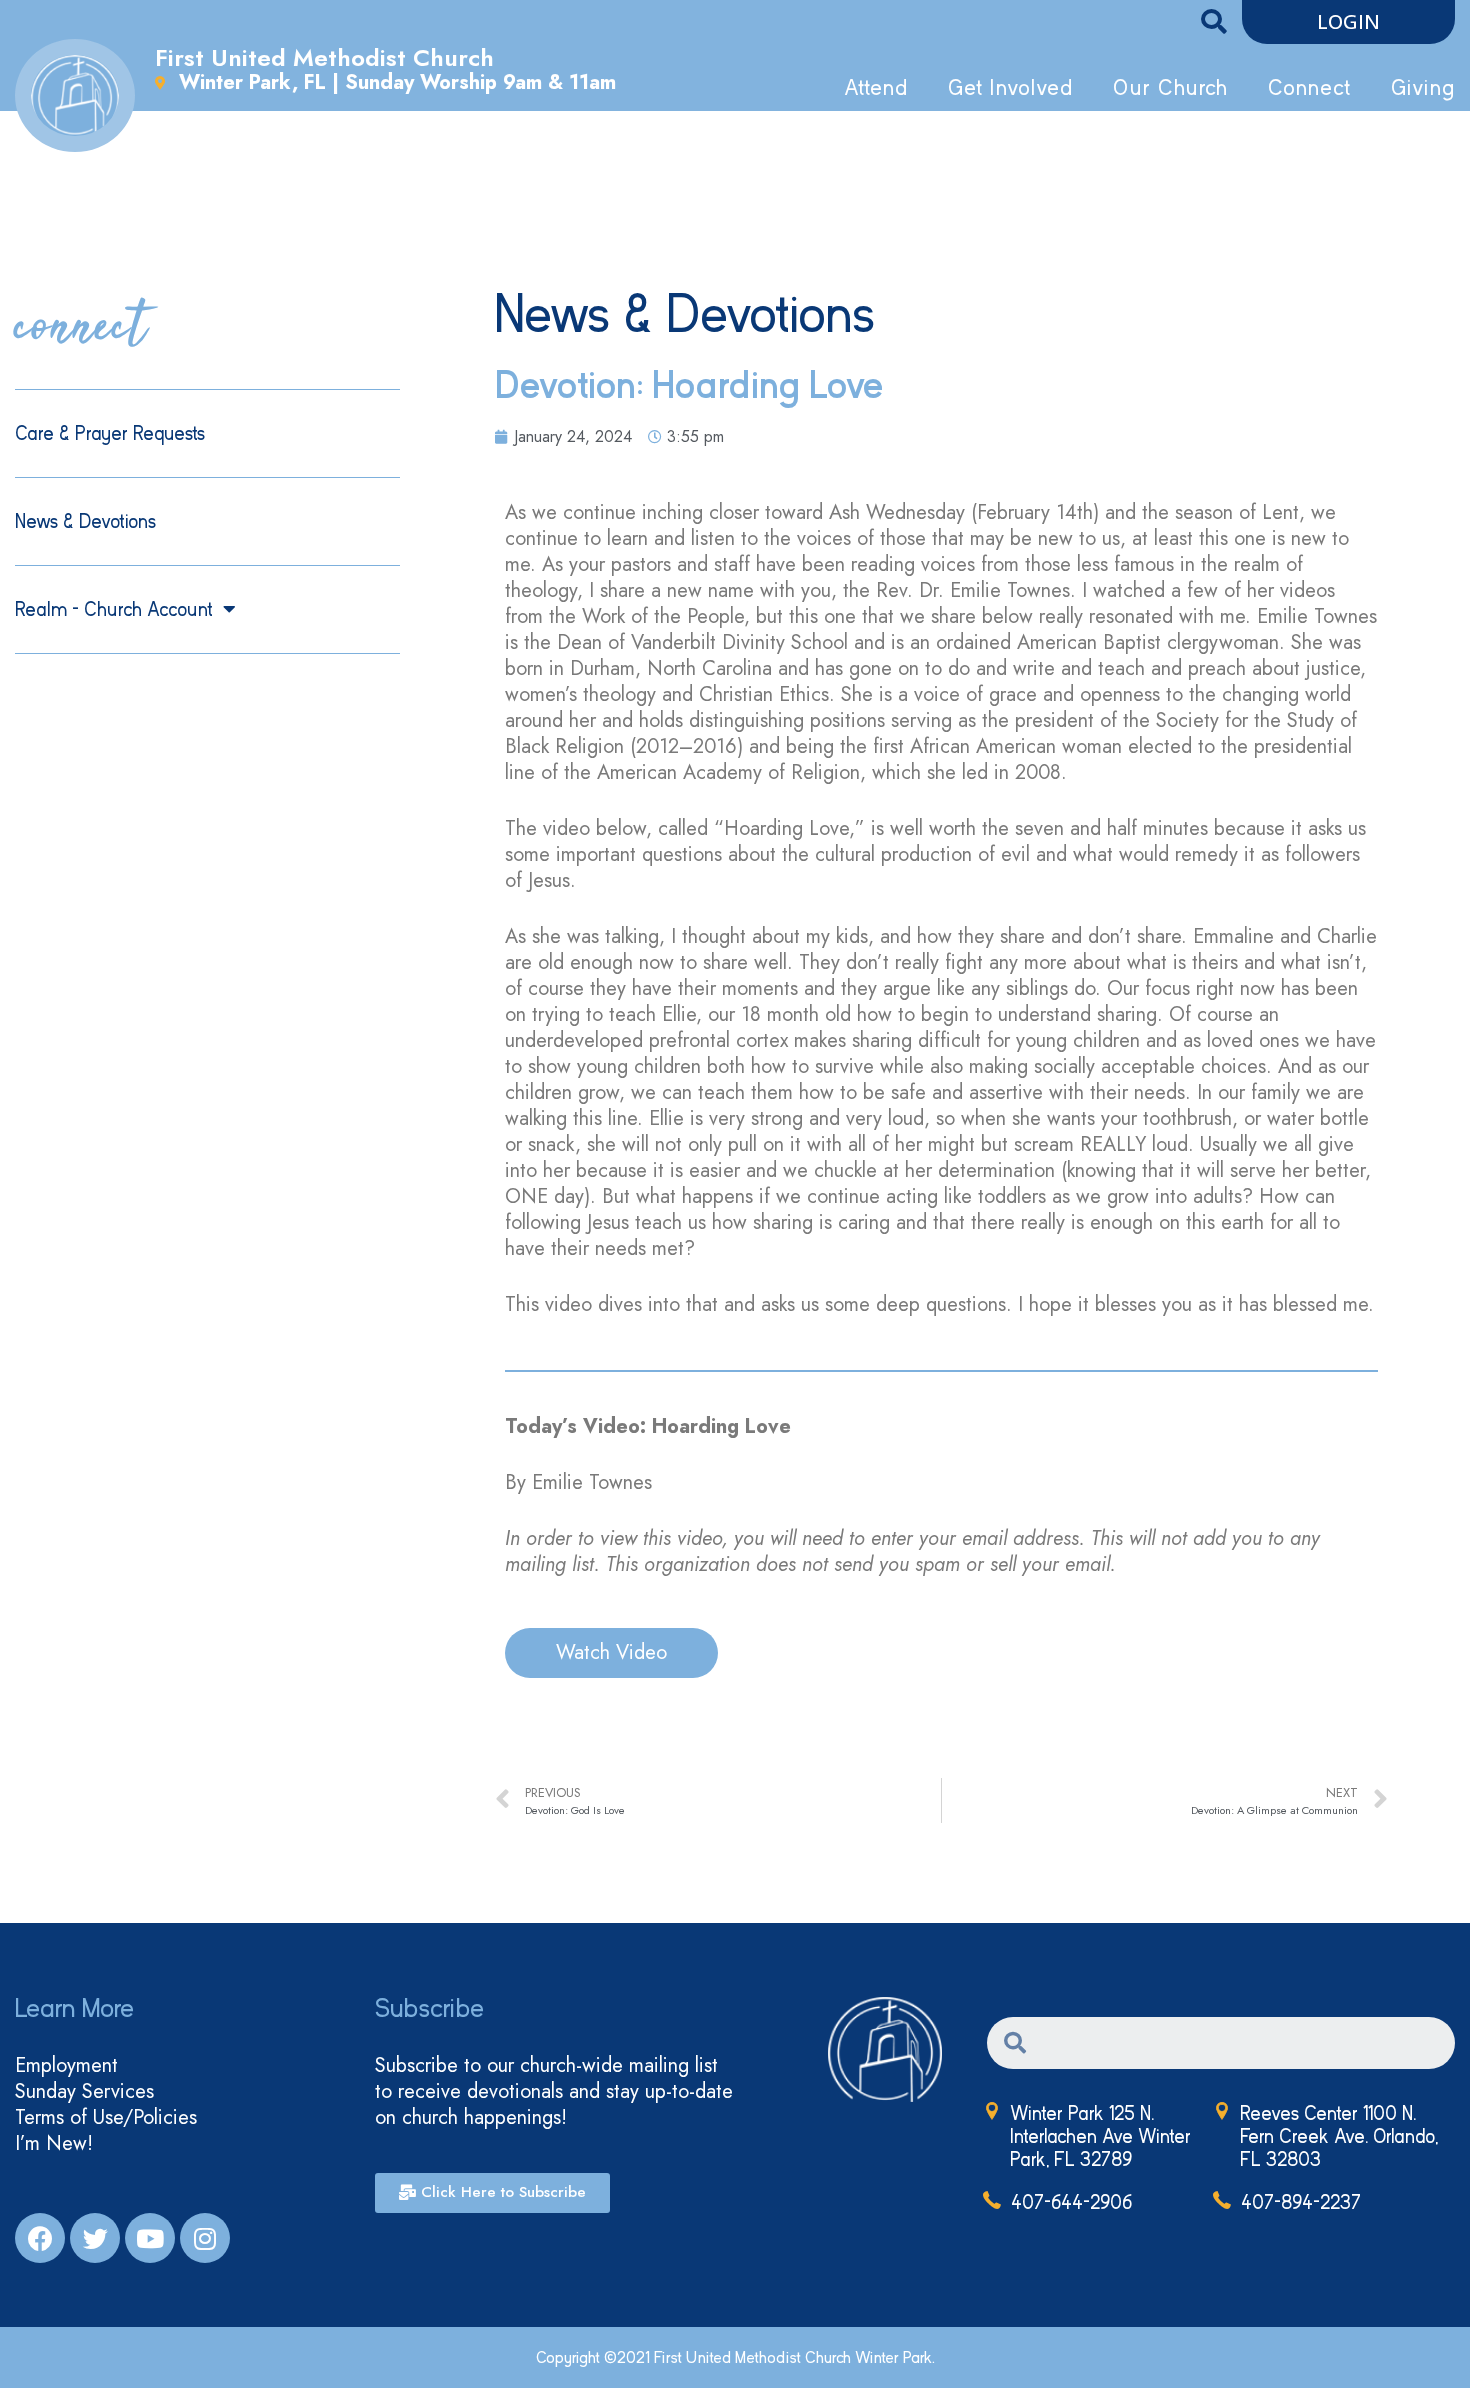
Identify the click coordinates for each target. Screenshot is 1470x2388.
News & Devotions (85, 521)
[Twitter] (95, 2238)
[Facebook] (40, 2238)
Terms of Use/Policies (106, 2118)
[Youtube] (150, 2238)
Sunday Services (84, 2092)
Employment (66, 2066)
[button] (1348, 22)
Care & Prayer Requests (110, 433)
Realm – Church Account (114, 609)
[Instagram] (205, 2238)
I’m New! (54, 2144)
